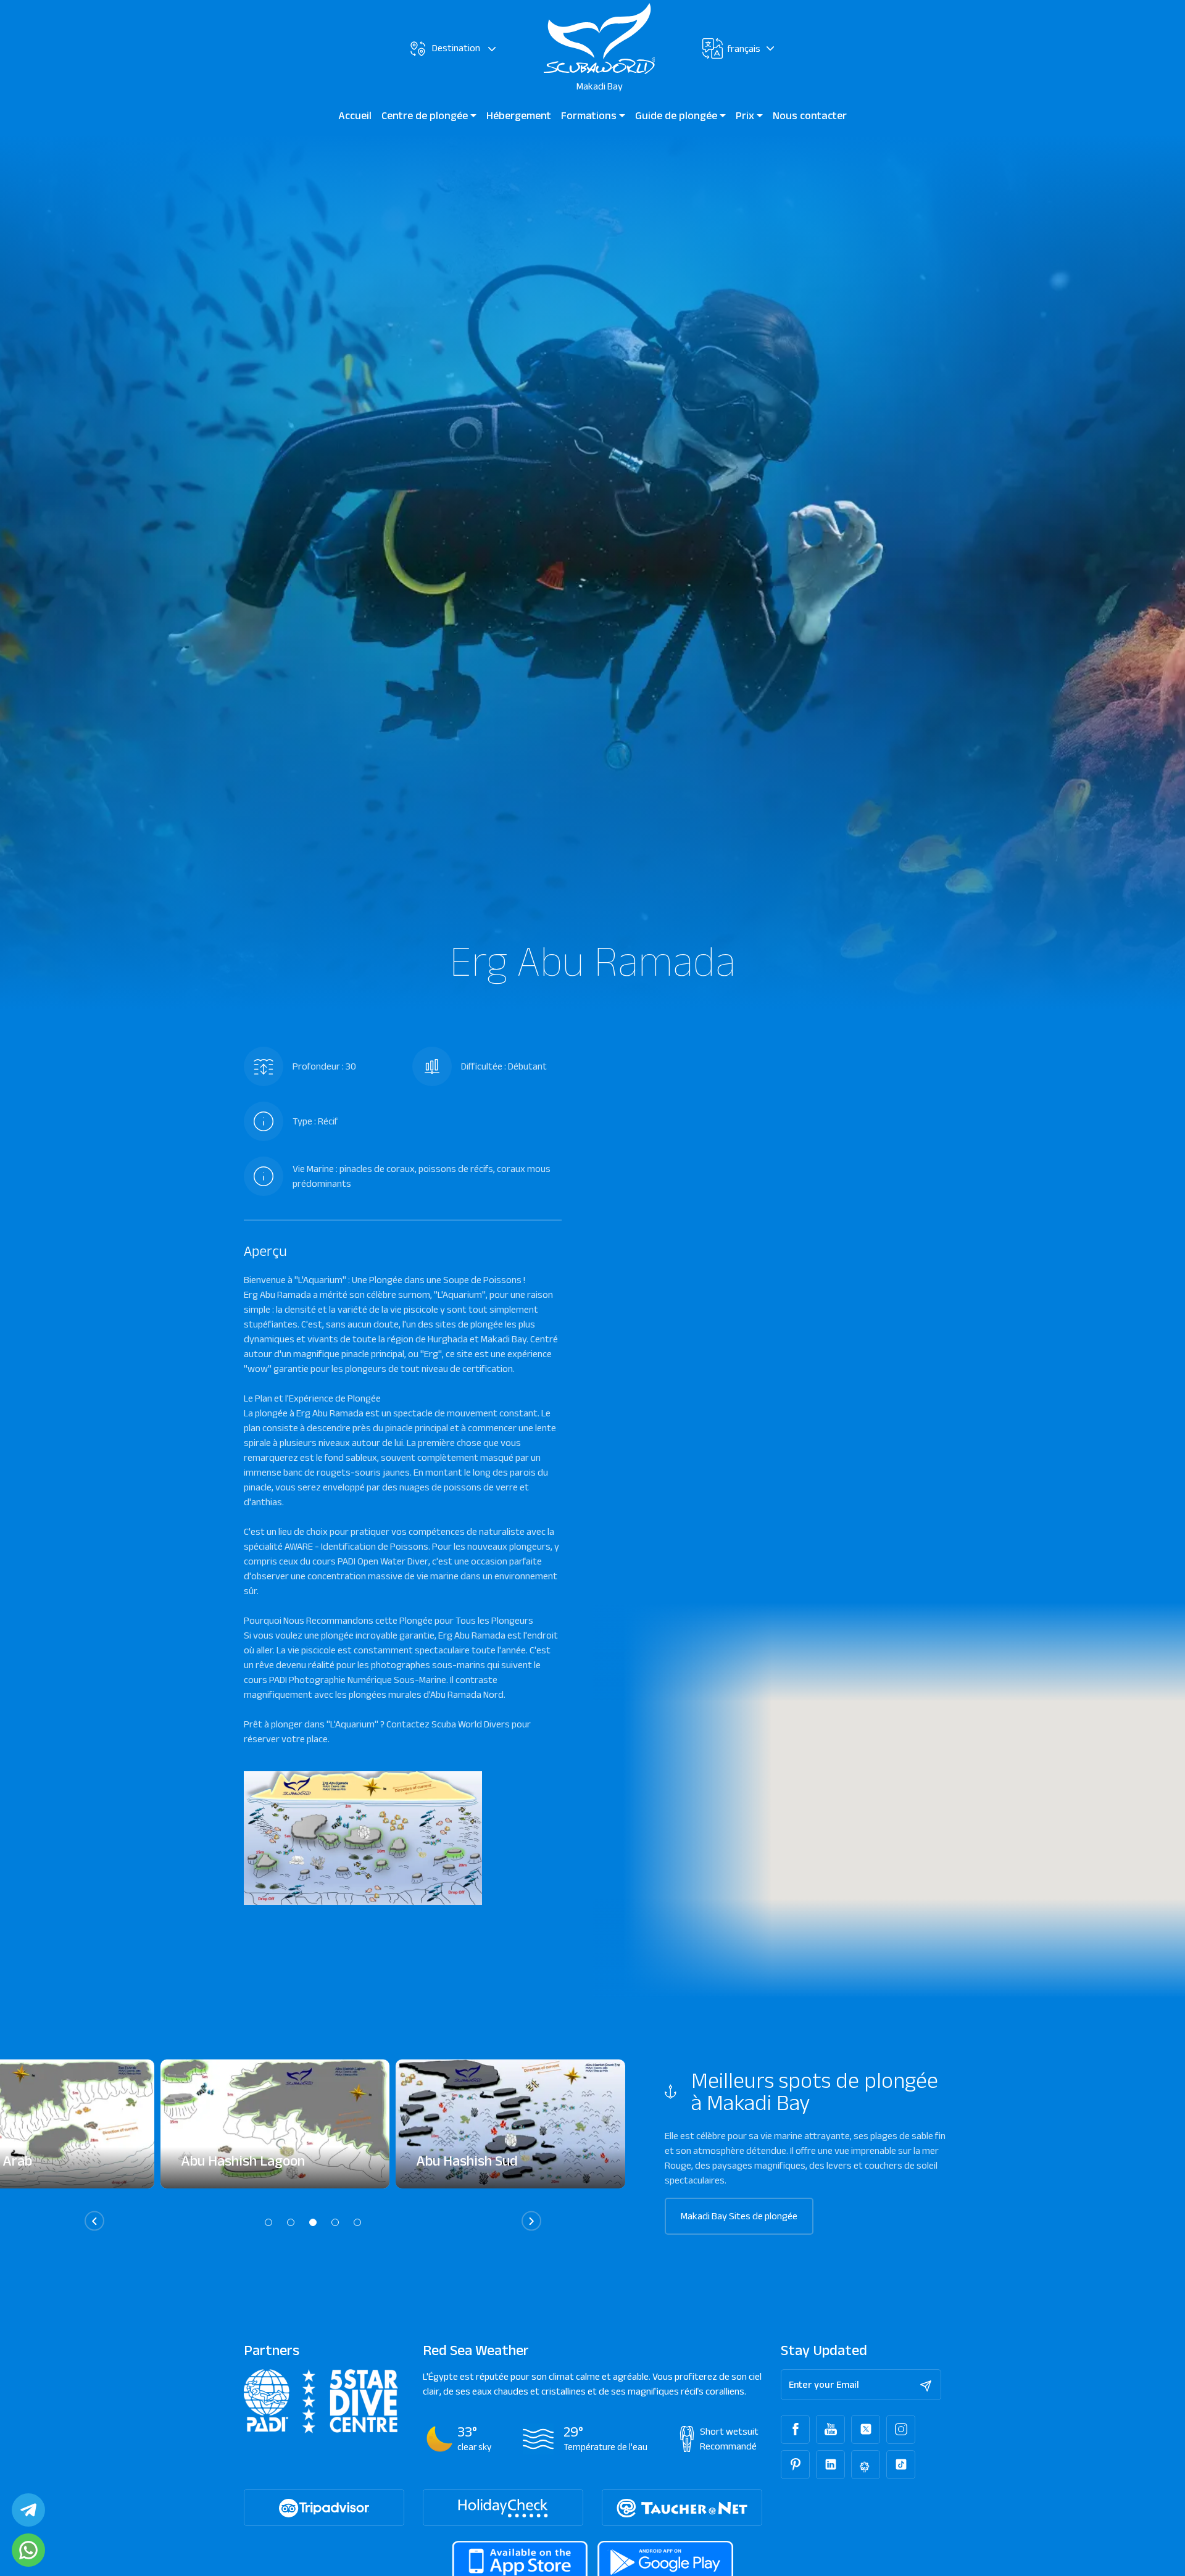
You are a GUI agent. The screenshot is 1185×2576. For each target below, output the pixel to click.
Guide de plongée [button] (677, 115)
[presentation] (94, 2221)
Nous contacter (810, 115)
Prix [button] (746, 115)
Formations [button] (590, 115)
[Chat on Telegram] (28, 2510)
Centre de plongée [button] (426, 115)
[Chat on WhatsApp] (28, 2550)
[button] (268, 2222)
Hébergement (519, 115)
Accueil (355, 115)
